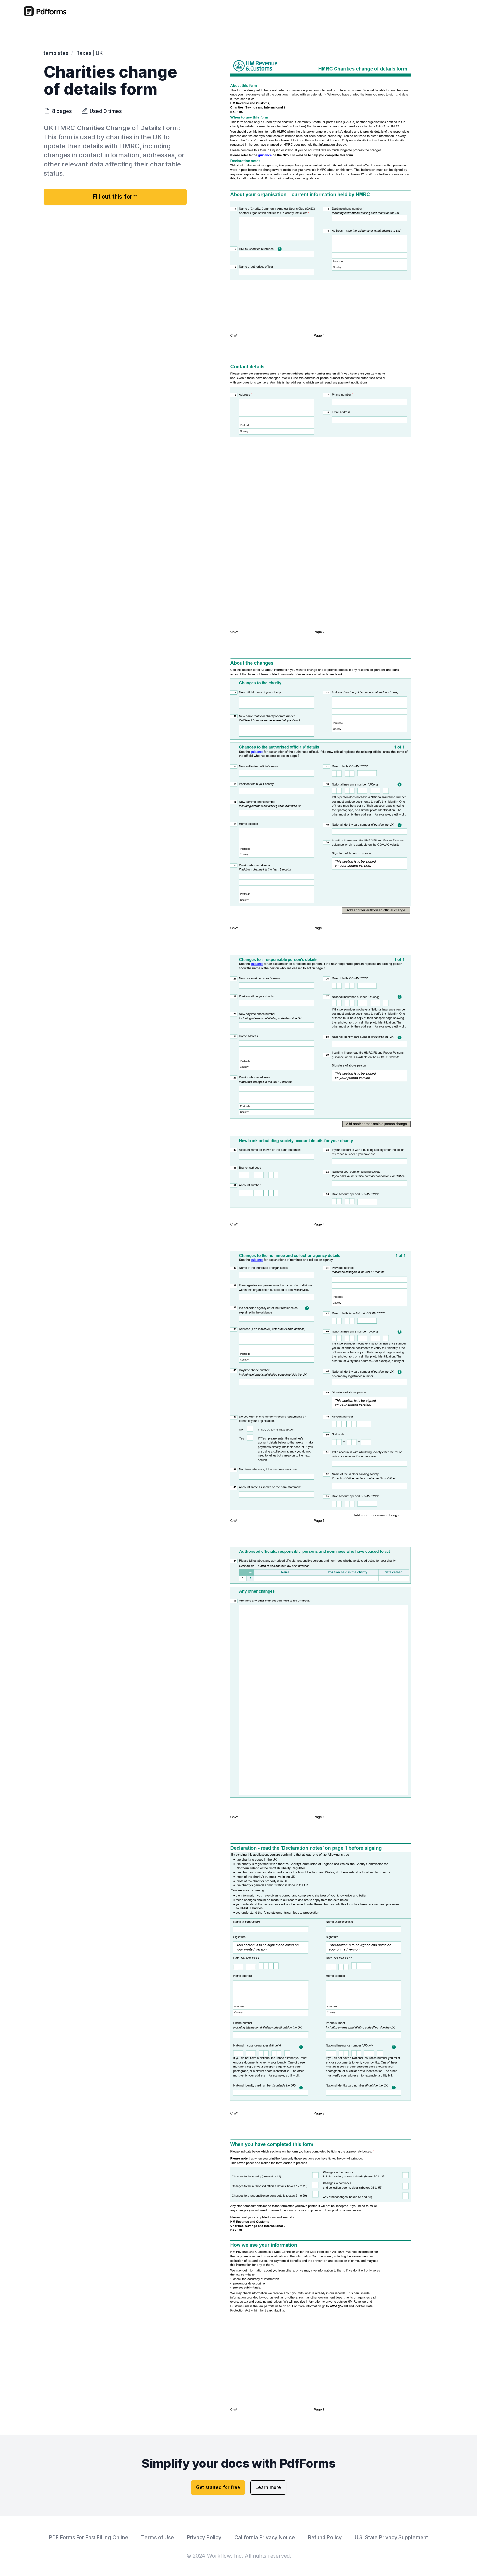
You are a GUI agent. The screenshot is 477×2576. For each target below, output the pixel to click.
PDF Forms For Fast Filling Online (89, 2538)
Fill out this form (115, 196)
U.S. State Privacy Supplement (391, 2538)
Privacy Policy (204, 2538)
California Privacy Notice (265, 2538)
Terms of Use (158, 2538)
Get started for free (218, 2487)
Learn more (268, 2487)
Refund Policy (325, 2538)
